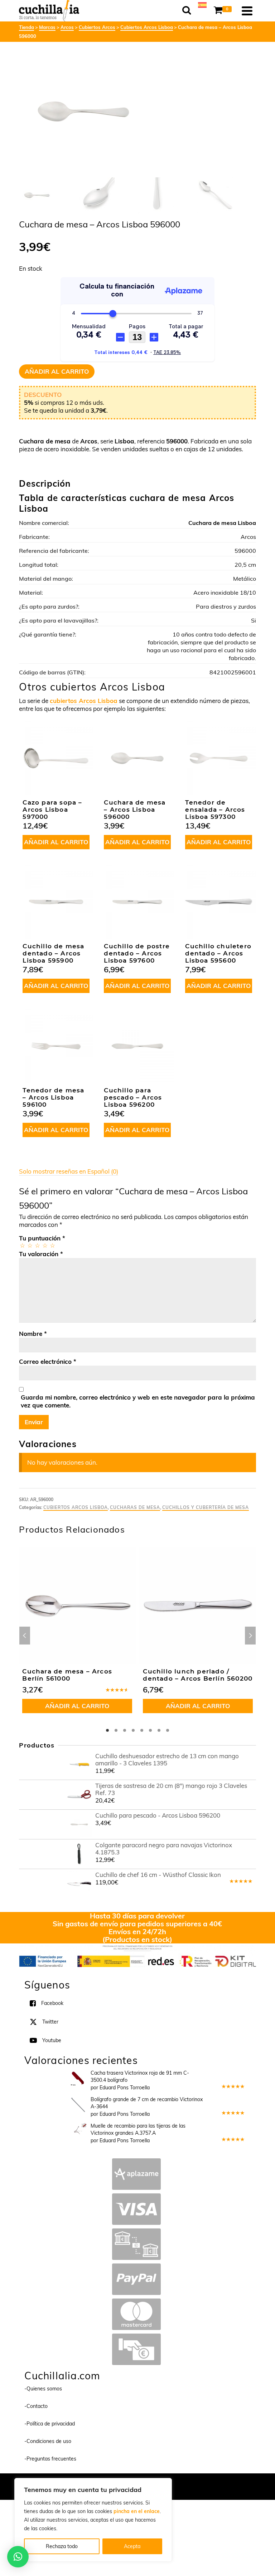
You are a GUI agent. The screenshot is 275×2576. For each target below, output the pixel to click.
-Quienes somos (43, 2389)
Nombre (33, 1334)
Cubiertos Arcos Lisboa (76, 1507)
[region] (93, 2520)
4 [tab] (133, 1730)
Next (250, 1636)
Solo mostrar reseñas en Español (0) (69, 1171)
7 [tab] (159, 1730)
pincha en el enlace (137, 2511)
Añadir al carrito (57, 371)
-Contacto (36, 2406)
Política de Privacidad (184, 2483)
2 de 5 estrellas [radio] (30, 1245)
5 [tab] (142, 1730)
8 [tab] (168, 1730)
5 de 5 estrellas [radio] (52, 1245)
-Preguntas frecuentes (50, 2459)
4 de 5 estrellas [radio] (45, 1245)
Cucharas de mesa (135, 1507)
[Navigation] (247, 11)
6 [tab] (150, 1730)
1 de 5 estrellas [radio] (22, 1245)
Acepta (132, 2546)
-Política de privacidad (50, 2424)
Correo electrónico (48, 1361)
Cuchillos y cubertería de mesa (206, 1507)
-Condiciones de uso (48, 2441)
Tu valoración (41, 1254)
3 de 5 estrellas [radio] (37, 1245)
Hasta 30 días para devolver (137, 1916)
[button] (18, 2557)
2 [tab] (116, 1730)
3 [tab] (125, 1730)
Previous (25, 1636)
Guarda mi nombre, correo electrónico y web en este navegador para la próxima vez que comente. (138, 1401)
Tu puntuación (42, 1238)
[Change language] (202, 4)
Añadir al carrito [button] (56, 842)
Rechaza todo (62, 2546)
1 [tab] (107, 1730)
